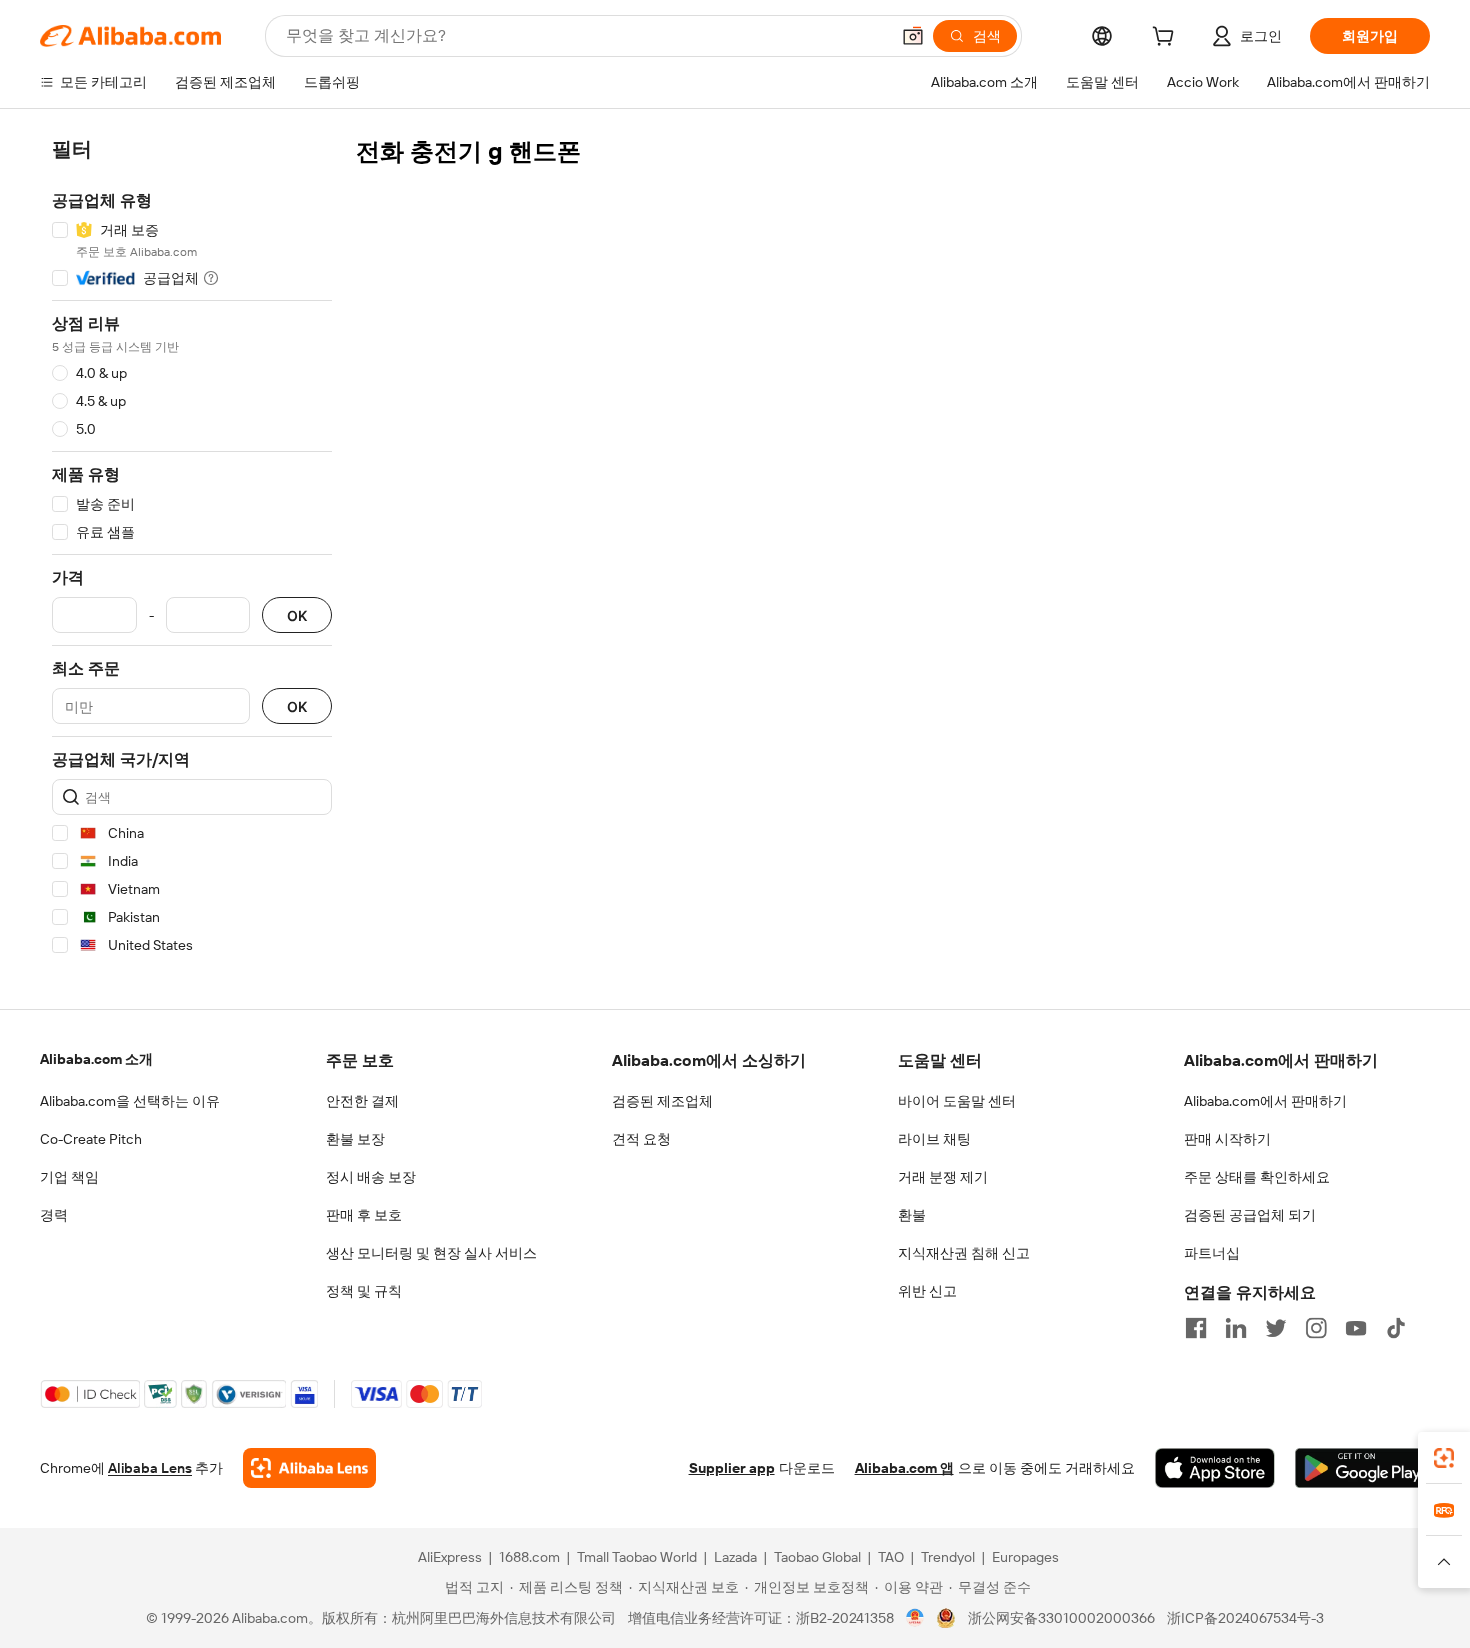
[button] (913, 36)
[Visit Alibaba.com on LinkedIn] (1236, 1328)
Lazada (735, 1557)
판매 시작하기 (1227, 1139)
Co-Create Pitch (91, 1139)
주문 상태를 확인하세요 (1257, 1177)
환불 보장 (355, 1139)
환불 (912, 1215)
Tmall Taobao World (637, 1557)
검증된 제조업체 (662, 1101)
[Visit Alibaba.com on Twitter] (1276, 1328)
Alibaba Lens (150, 1468)
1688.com (529, 1557)
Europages (1025, 1557)
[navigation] (192, 550)
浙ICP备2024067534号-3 (1245, 1618)
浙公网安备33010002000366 (1061, 1618)
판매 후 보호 (364, 1215)
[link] (1444, 1458)
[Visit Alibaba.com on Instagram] (1316, 1328)
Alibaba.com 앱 (904, 1468)
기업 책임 (69, 1177)
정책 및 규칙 (364, 1291)
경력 (54, 1215)
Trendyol (948, 1557)
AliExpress (450, 1557)
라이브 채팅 (934, 1139)
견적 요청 (641, 1139)
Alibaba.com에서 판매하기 (1265, 1101)
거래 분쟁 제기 (943, 1177)
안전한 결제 (362, 1101)
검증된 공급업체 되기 (1250, 1215)
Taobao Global (817, 1557)
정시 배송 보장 (371, 1177)
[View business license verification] (915, 1618)
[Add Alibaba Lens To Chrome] (309, 1468)
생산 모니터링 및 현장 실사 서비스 (431, 1253)
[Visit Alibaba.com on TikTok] (1396, 1328)
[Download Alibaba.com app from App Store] (1215, 1468)
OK (297, 615)
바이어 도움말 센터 (957, 1101)
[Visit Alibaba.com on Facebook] (1196, 1328)
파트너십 (1212, 1253)
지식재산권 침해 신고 (964, 1253)
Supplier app (732, 1468)
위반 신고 (927, 1291)
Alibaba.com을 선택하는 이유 (130, 1101)
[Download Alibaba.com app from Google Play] (1362, 1468)
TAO (891, 1557)
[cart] (1167, 39)
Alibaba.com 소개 (96, 1059)
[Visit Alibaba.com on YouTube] (1356, 1328)
